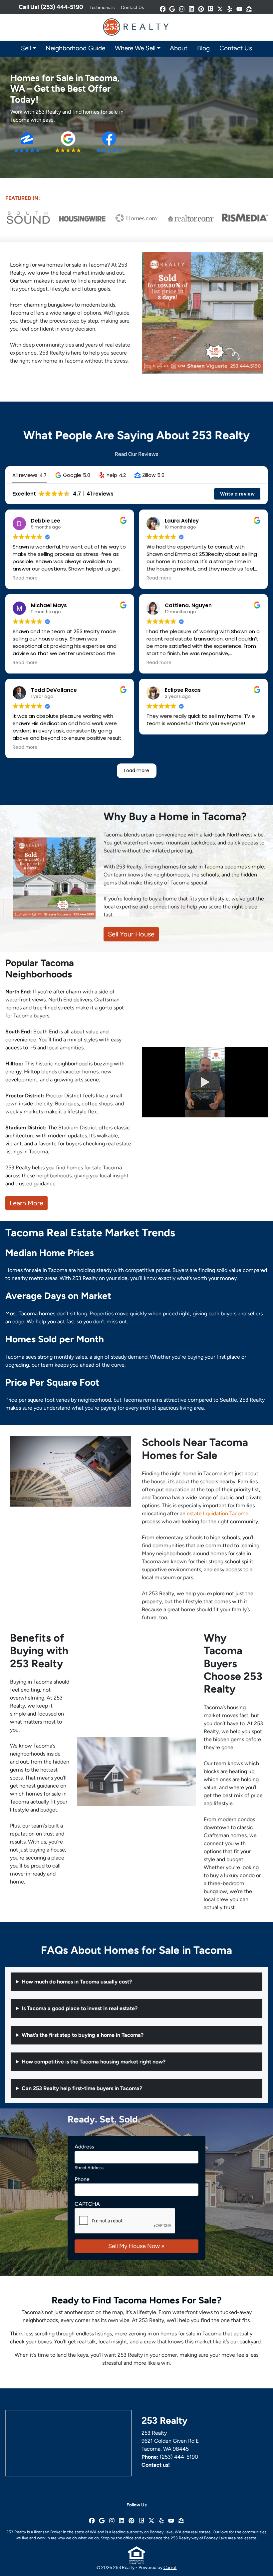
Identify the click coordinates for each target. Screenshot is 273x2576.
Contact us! (156, 2465)
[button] (73, 475)
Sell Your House (131, 934)
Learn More (26, 1203)
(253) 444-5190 (179, 2457)
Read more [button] (25, 578)
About (179, 48)
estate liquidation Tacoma (218, 1513)
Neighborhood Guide (75, 48)
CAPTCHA (87, 2204)
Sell (26, 48)
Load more (137, 770)
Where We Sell (135, 48)
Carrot (170, 2567)
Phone (82, 2179)
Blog (203, 48)
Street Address (89, 2168)
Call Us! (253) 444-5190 (51, 7)
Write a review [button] (237, 494)
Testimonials (102, 7)
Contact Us (132, 7)
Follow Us (136, 2505)
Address (84, 2147)
